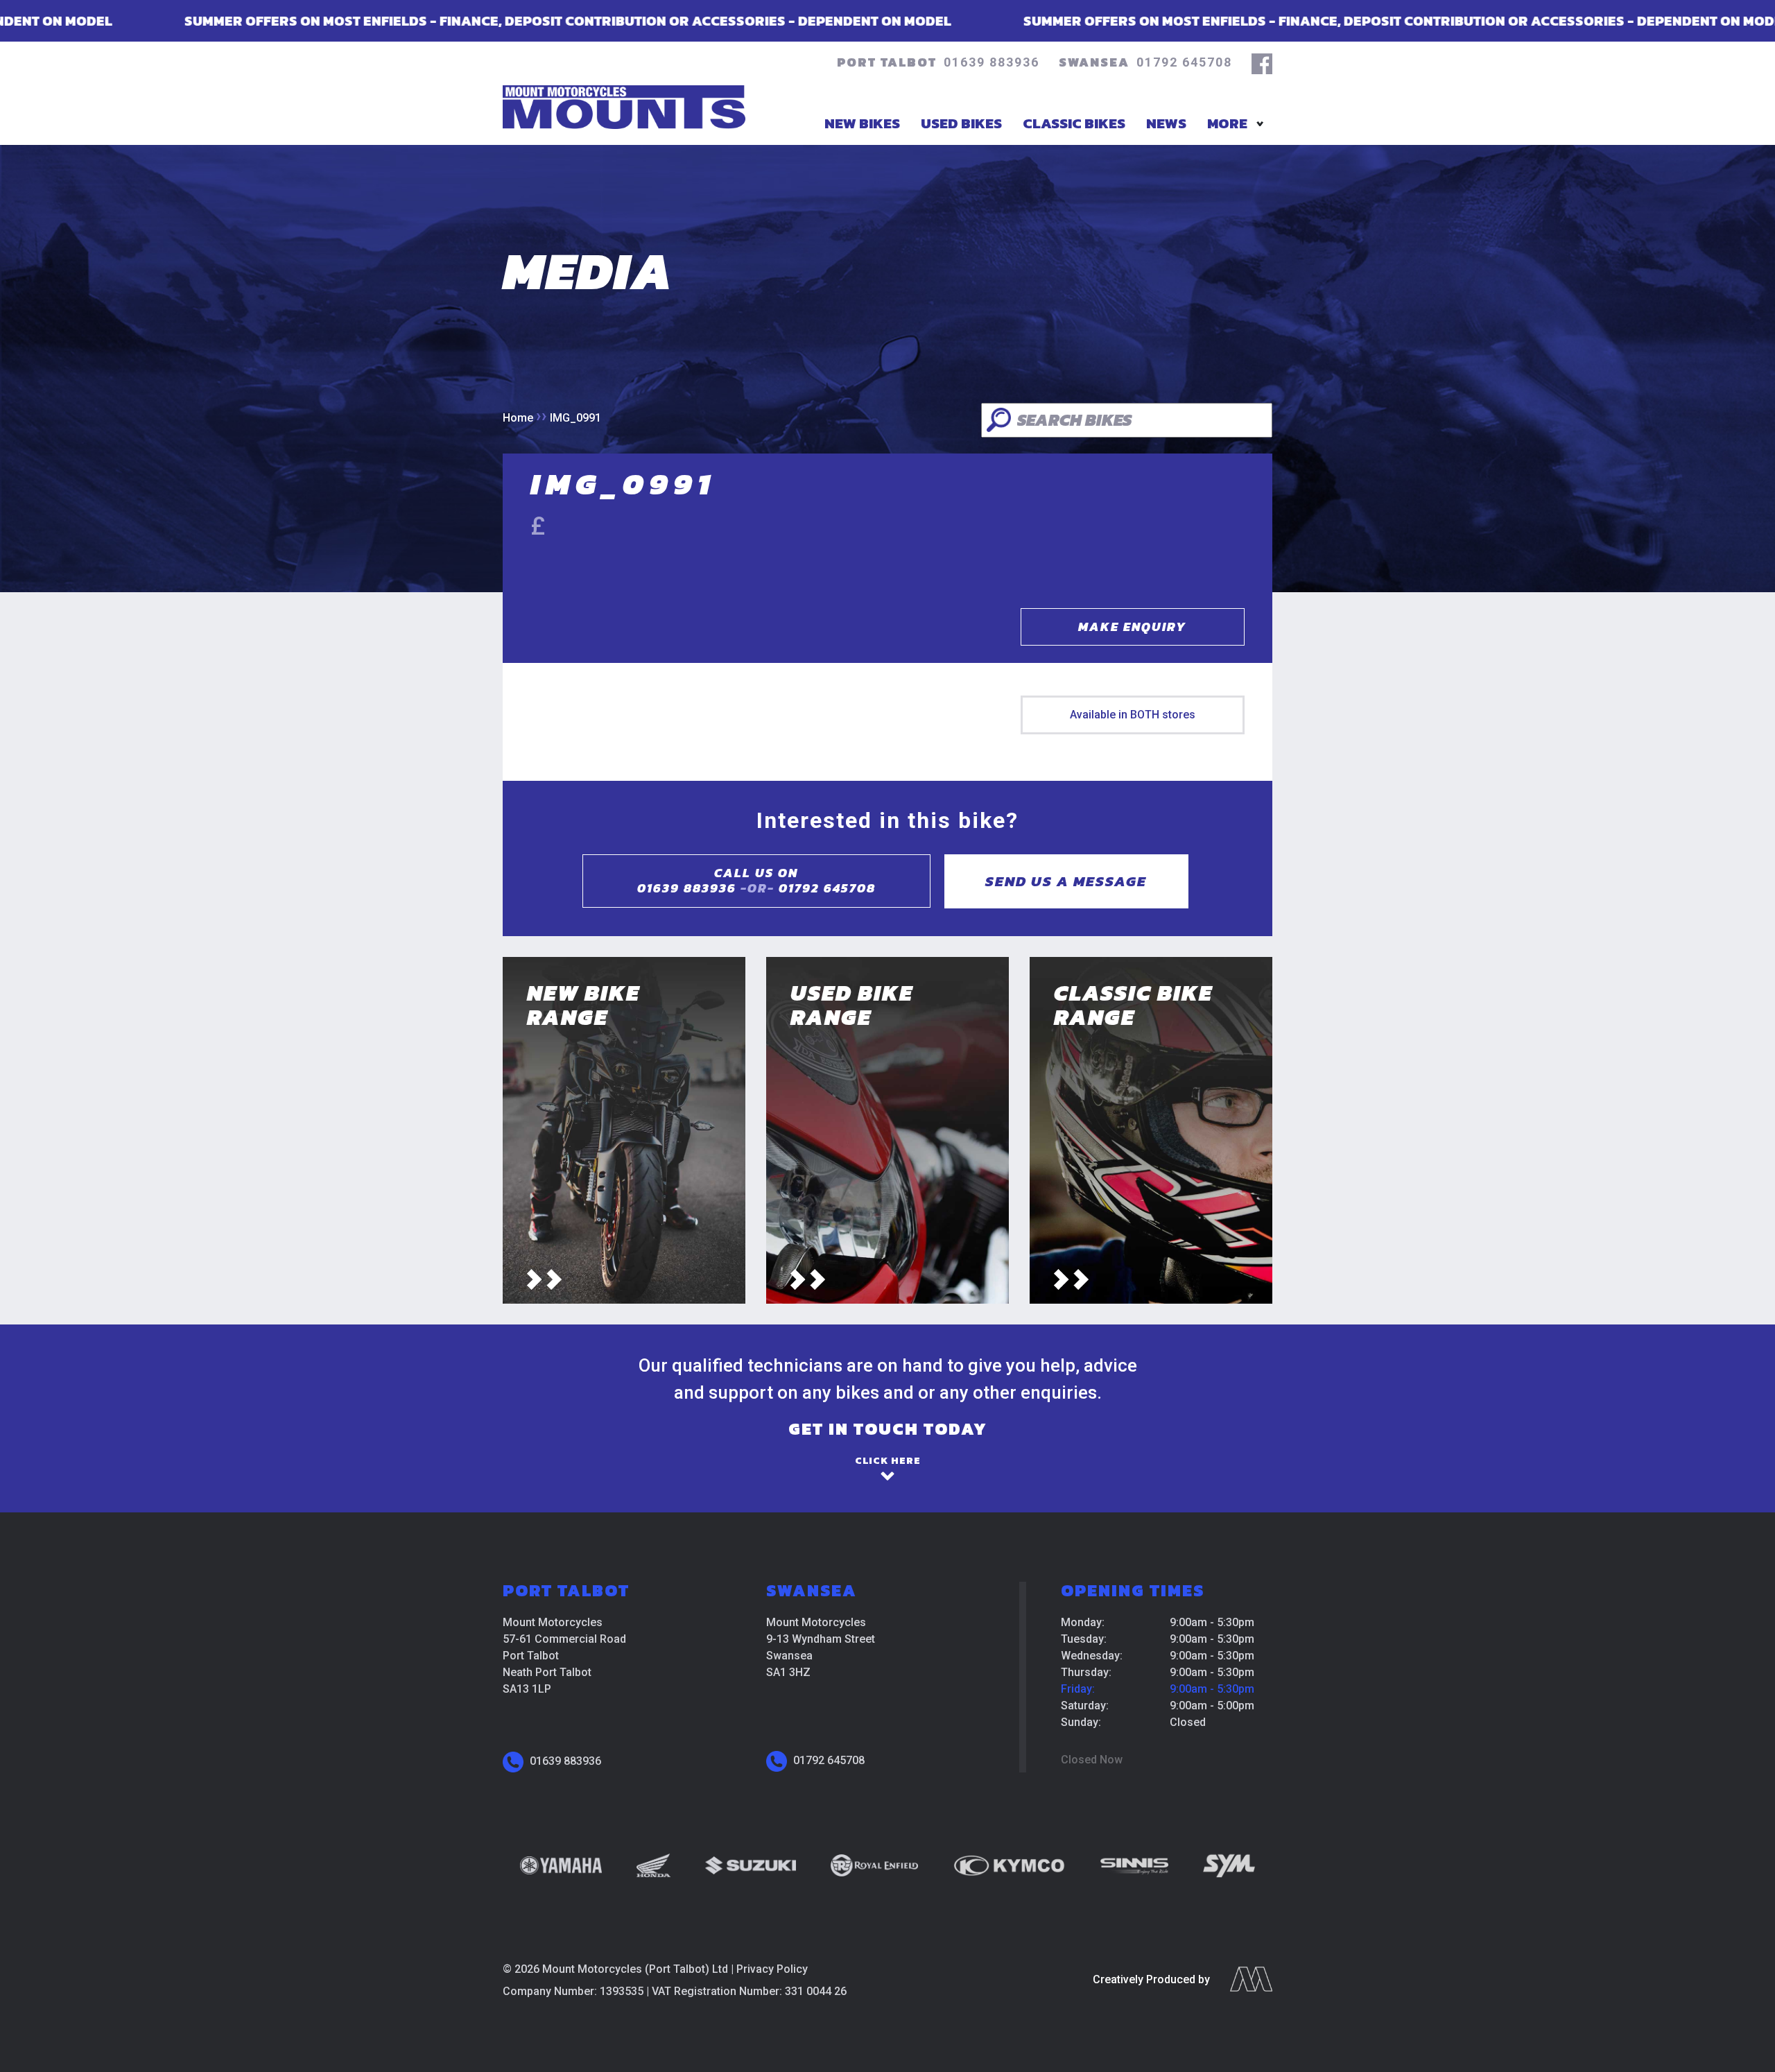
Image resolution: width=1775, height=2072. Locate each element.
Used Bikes (961, 123)
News (1166, 123)
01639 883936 (992, 62)
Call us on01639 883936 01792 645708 (756, 881)
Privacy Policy (772, 1969)
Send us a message (1066, 881)
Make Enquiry (1132, 627)
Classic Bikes (1074, 123)
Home (518, 418)
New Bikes (862, 123)
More (1227, 123)
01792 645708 (1184, 62)
